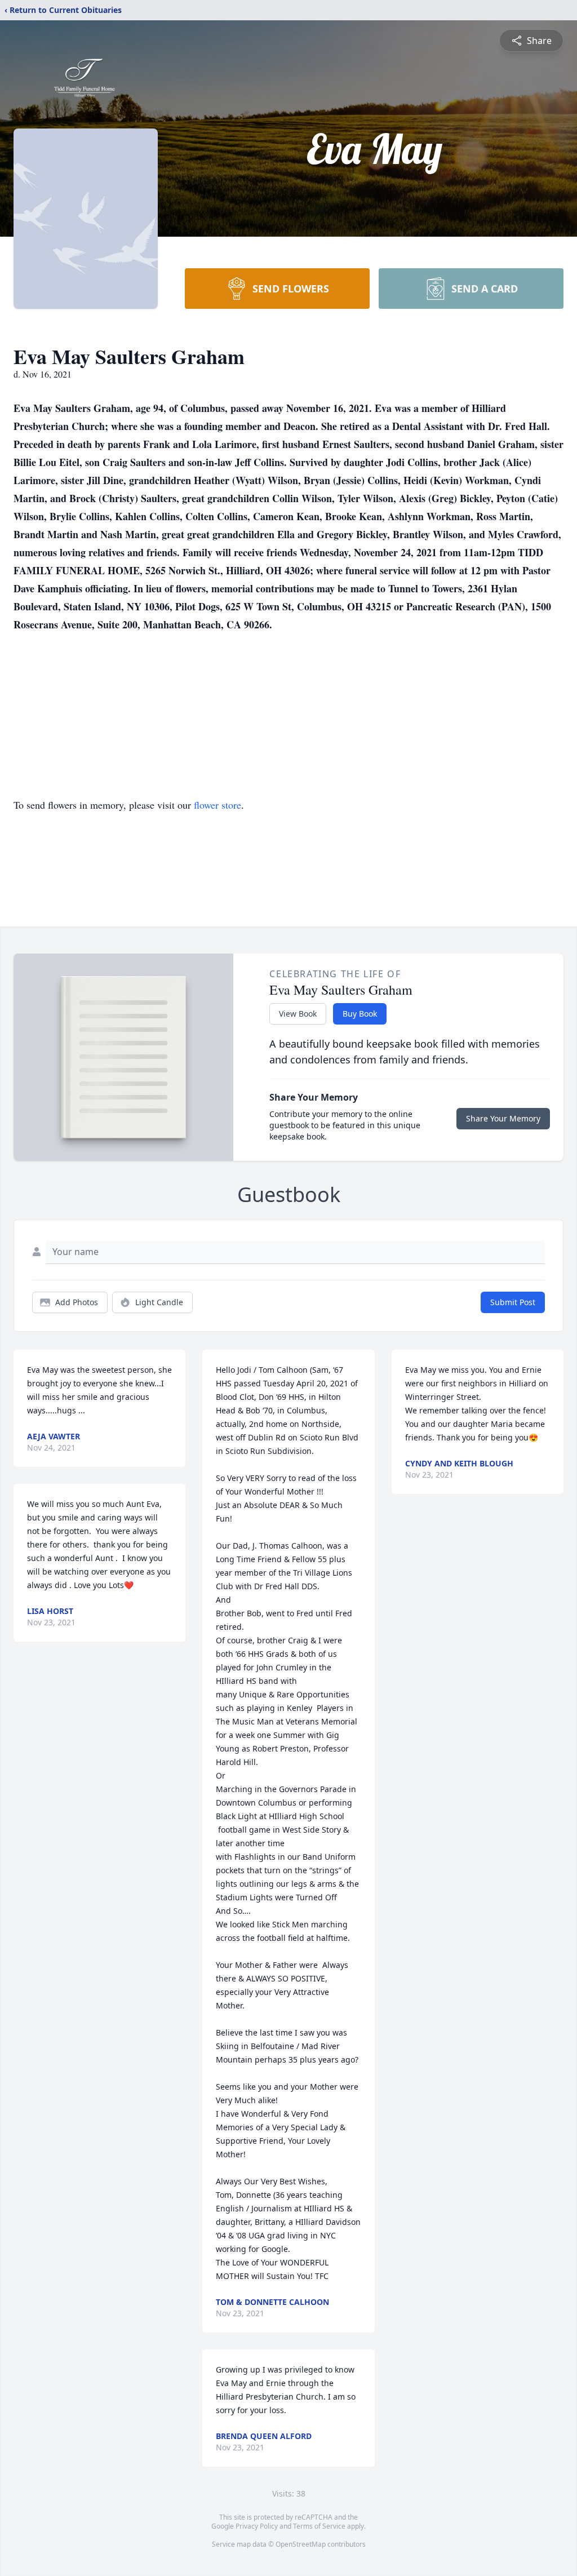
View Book (298, 1014)
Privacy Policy (257, 2526)
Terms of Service (319, 2526)
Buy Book (360, 1014)
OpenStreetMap (301, 2544)
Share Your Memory (503, 1118)
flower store (218, 805)
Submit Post (513, 1302)
